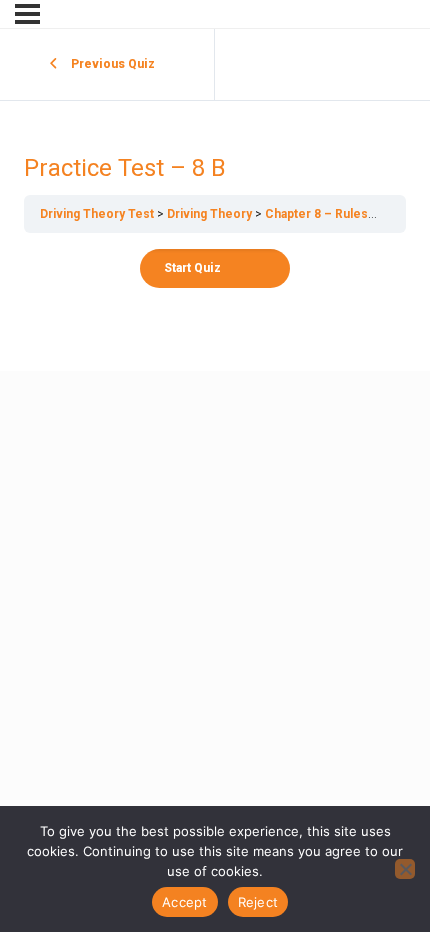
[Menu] (27, 14)
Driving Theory (209, 214)
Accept (185, 902)
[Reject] (405, 869)
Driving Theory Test (97, 214)
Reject (258, 902)
